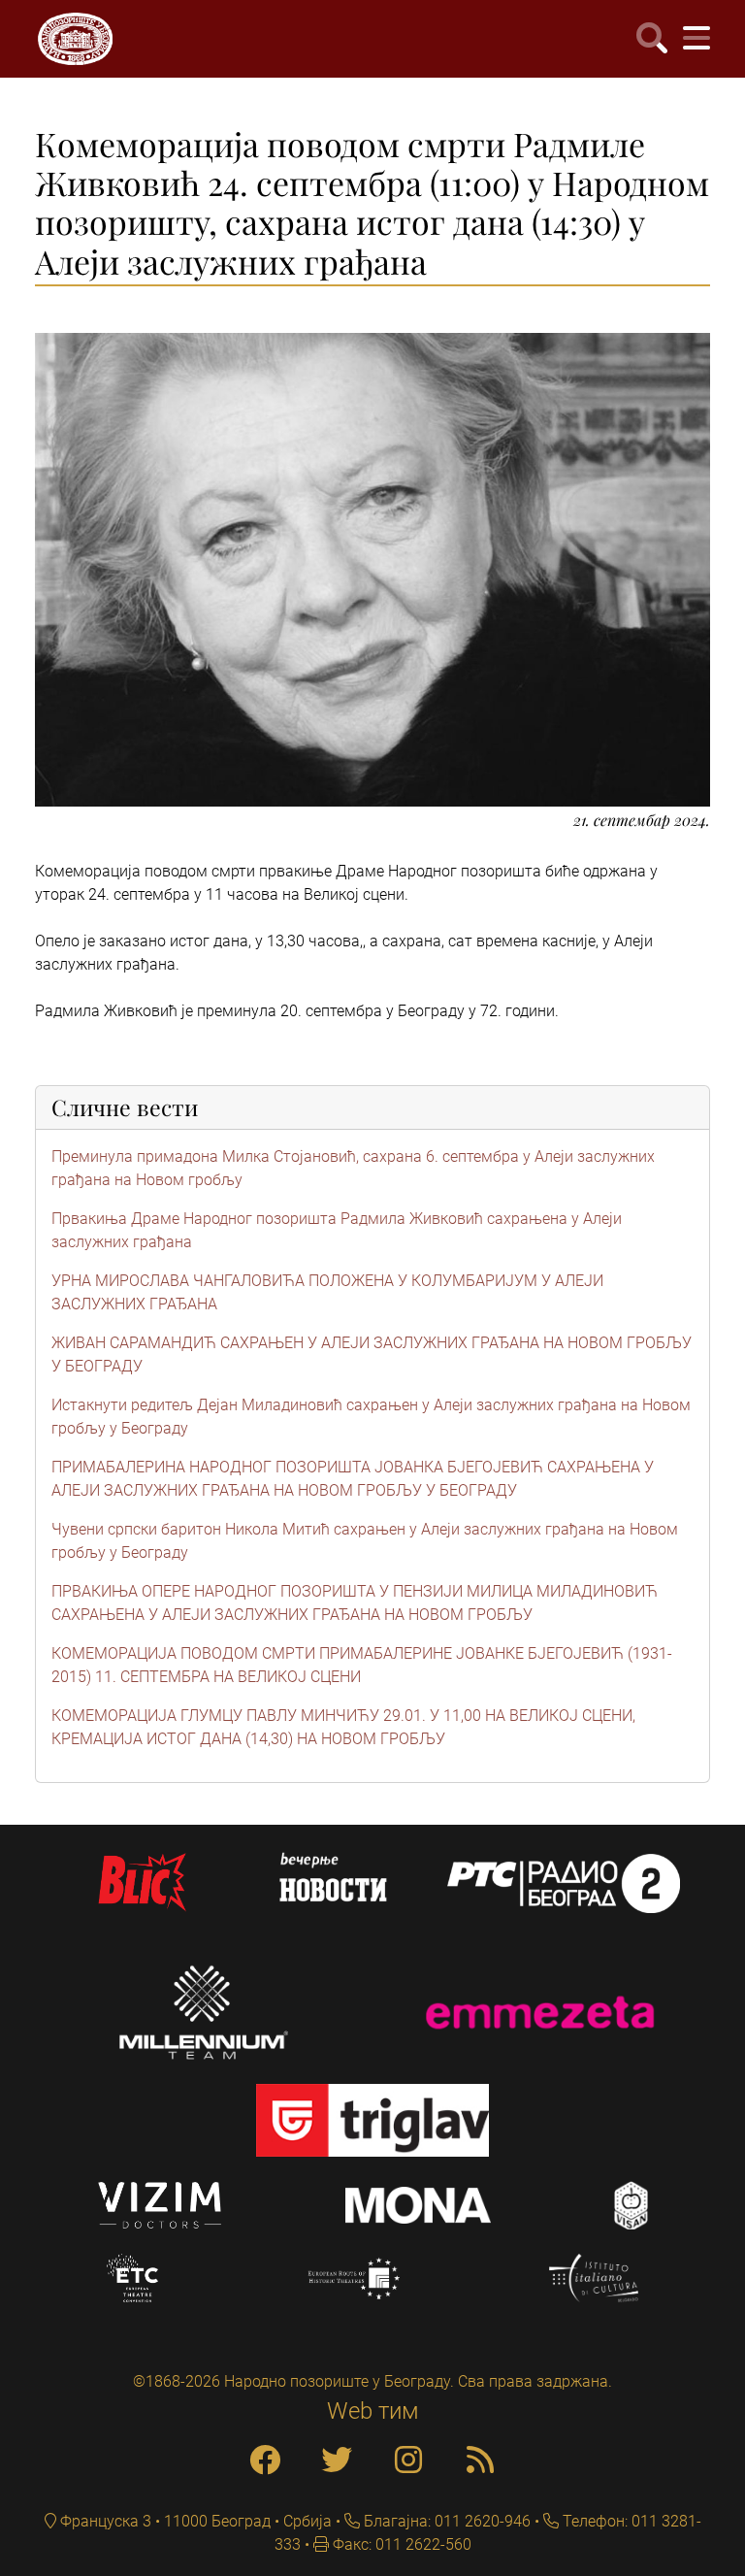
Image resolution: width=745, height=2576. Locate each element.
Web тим (373, 2411)
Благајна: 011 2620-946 (445, 2521)
